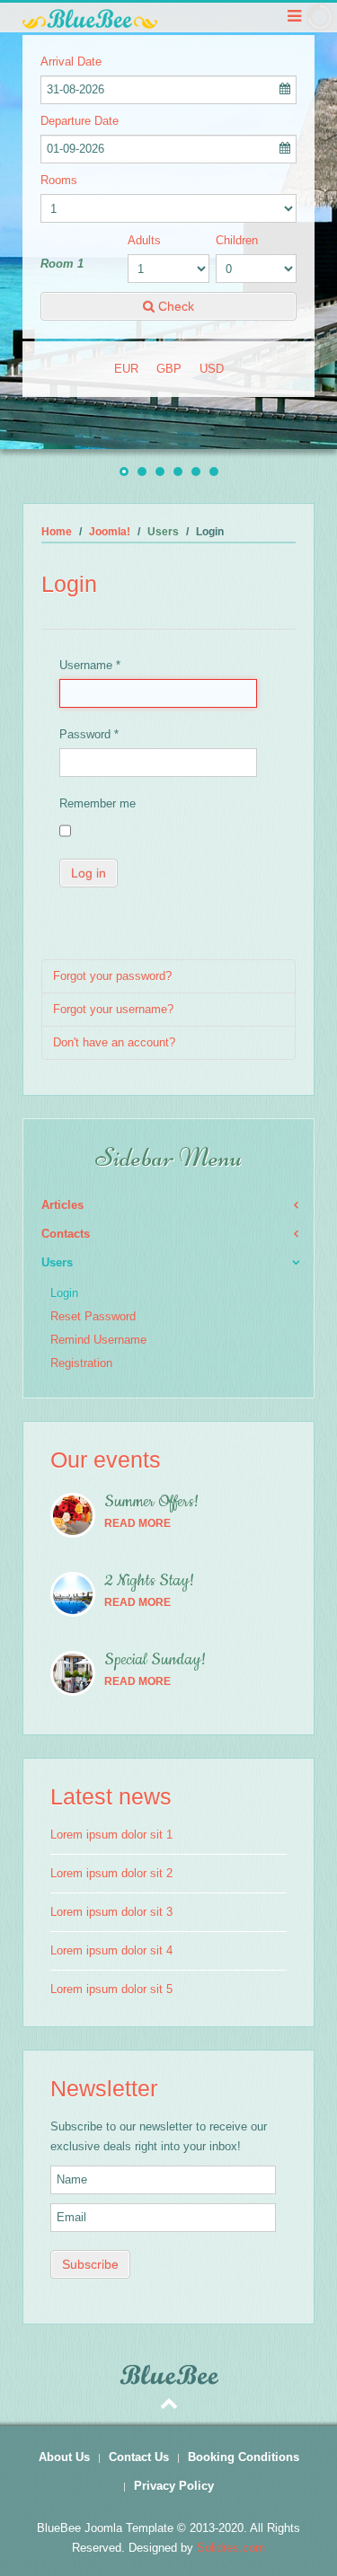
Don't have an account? (114, 1042)
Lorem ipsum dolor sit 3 (111, 1912)
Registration (81, 1363)
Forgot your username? (113, 1009)
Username (90, 665)
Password (89, 734)
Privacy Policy (174, 2486)
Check (174, 306)
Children (237, 240)
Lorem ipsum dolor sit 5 (111, 1989)
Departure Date (80, 121)
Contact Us (139, 2457)
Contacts (66, 1234)
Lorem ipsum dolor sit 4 (111, 1950)
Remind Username (98, 1340)
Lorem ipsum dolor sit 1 (111, 1835)
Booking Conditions (244, 2457)
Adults (144, 240)
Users (57, 1262)
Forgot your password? (112, 976)
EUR (126, 369)
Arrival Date (71, 62)
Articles (62, 1205)
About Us (64, 2457)
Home (57, 532)
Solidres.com (231, 2548)
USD (212, 369)
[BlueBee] (168, 19)
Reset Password (93, 1316)
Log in (89, 873)
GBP (169, 369)
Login (64, 1293)
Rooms (59, 180)
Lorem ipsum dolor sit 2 (111, 1873)
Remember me (98, 803)
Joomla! (110, 532)
